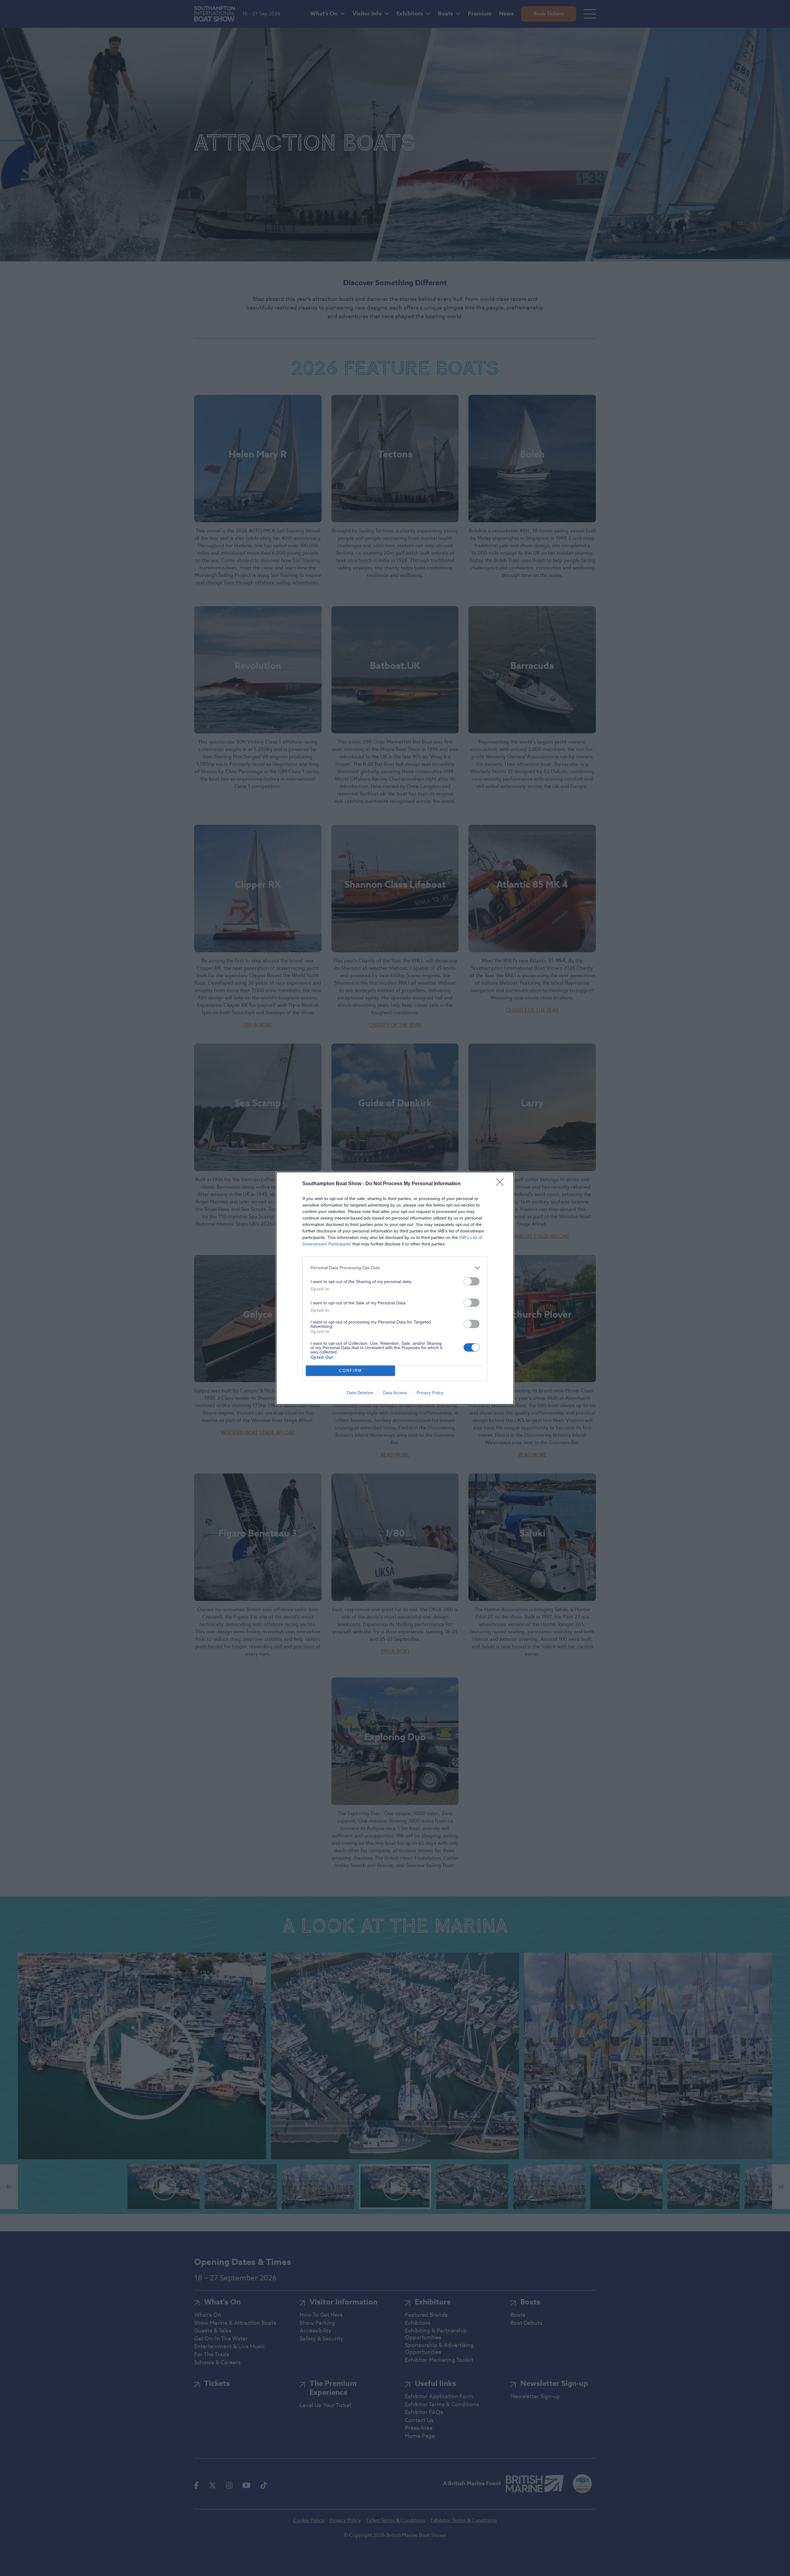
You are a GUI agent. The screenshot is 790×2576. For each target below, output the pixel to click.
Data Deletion (360, 1393)
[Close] (502, 1184)
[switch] (472, 1281)
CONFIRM (351, 1371)
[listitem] (395, 1268)
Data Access (395, 1393)
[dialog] (395, 1288)
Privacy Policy (430, 1393)
